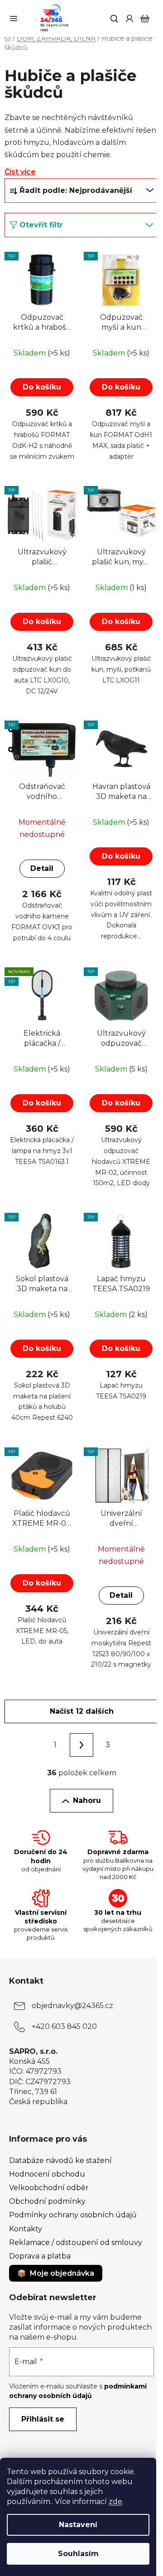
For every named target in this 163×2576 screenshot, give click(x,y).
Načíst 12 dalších (82, 1711)
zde (115, 2502)
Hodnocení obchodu (47, 2174)
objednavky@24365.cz (72, 2006)
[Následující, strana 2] (81, 1745)
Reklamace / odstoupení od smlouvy (76, 2242)
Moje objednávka (62, 2273)
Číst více (20, 172)
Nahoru (87, 1800)
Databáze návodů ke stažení (60, 2160)
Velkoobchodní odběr (49, 2188)
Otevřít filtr (41, 225)
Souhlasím (78, 2554)
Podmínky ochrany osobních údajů (73, 2215)
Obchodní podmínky (47, 2201)
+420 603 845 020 (64, 2026)
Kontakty (26, 2229)
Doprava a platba (40, 2256)
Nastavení (78, 2525)
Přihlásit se (43, 2419)
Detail (42, 868)
